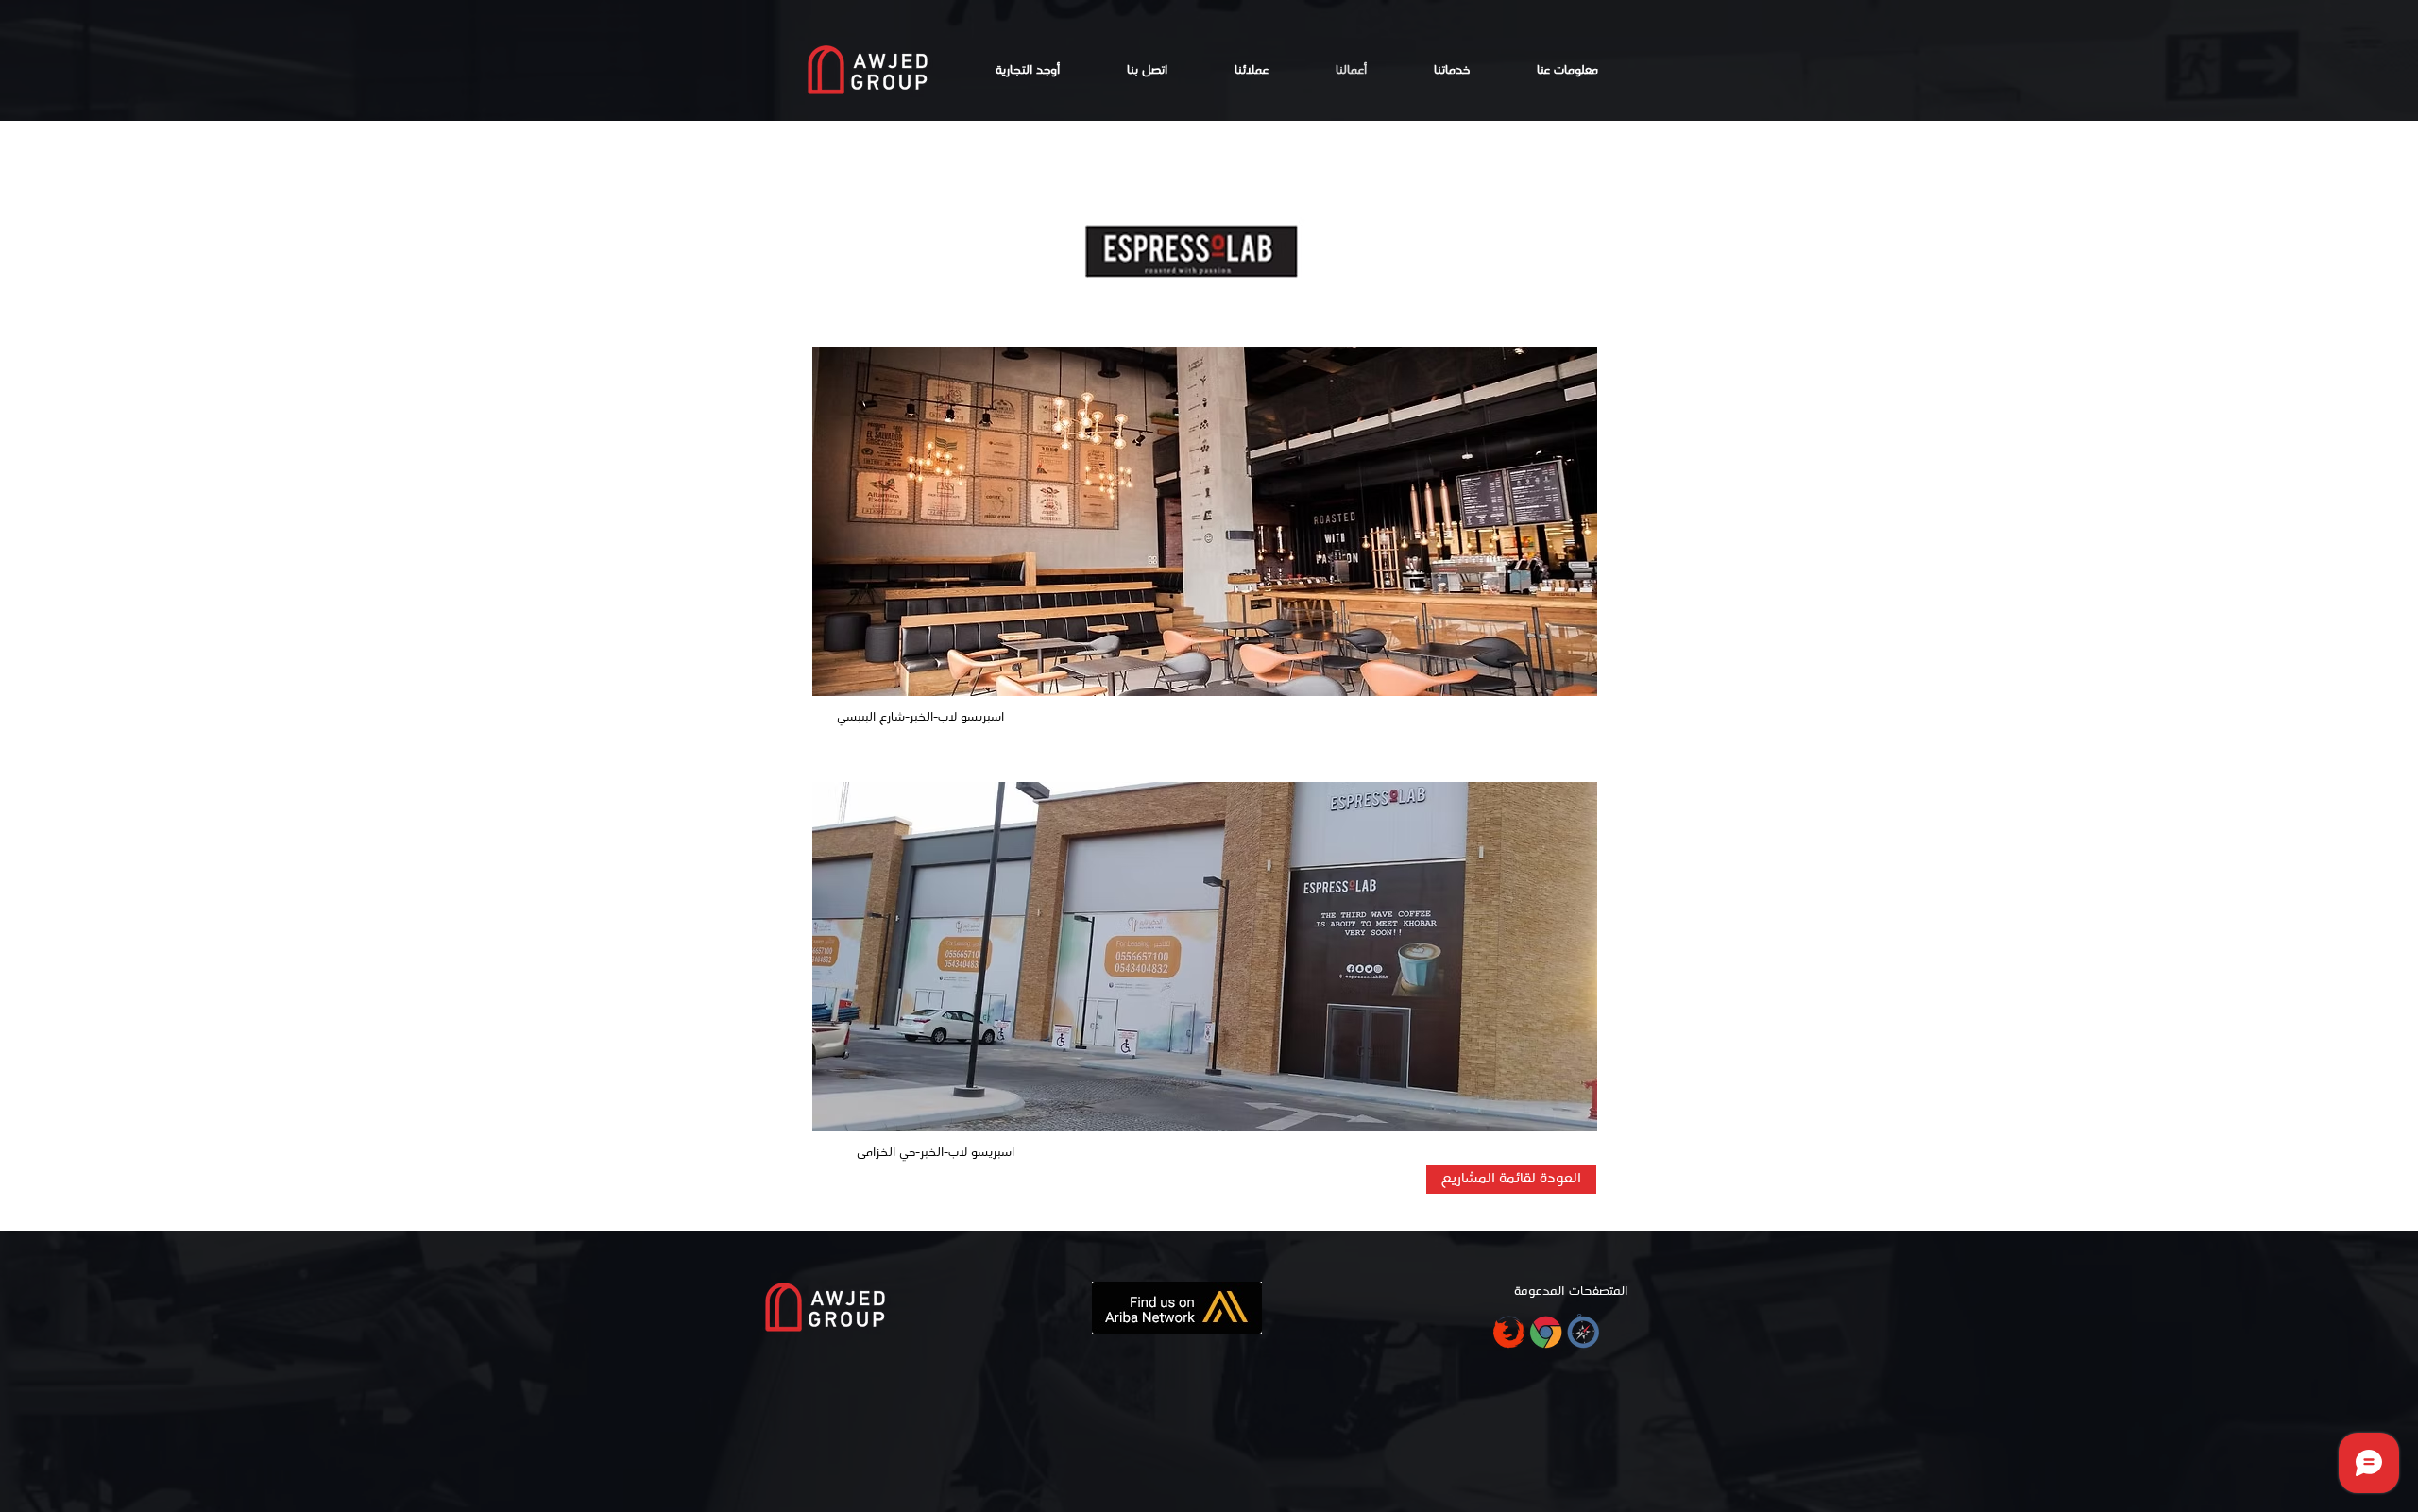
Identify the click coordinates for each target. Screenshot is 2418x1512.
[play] (1552, 680)
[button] (1205, 521)
